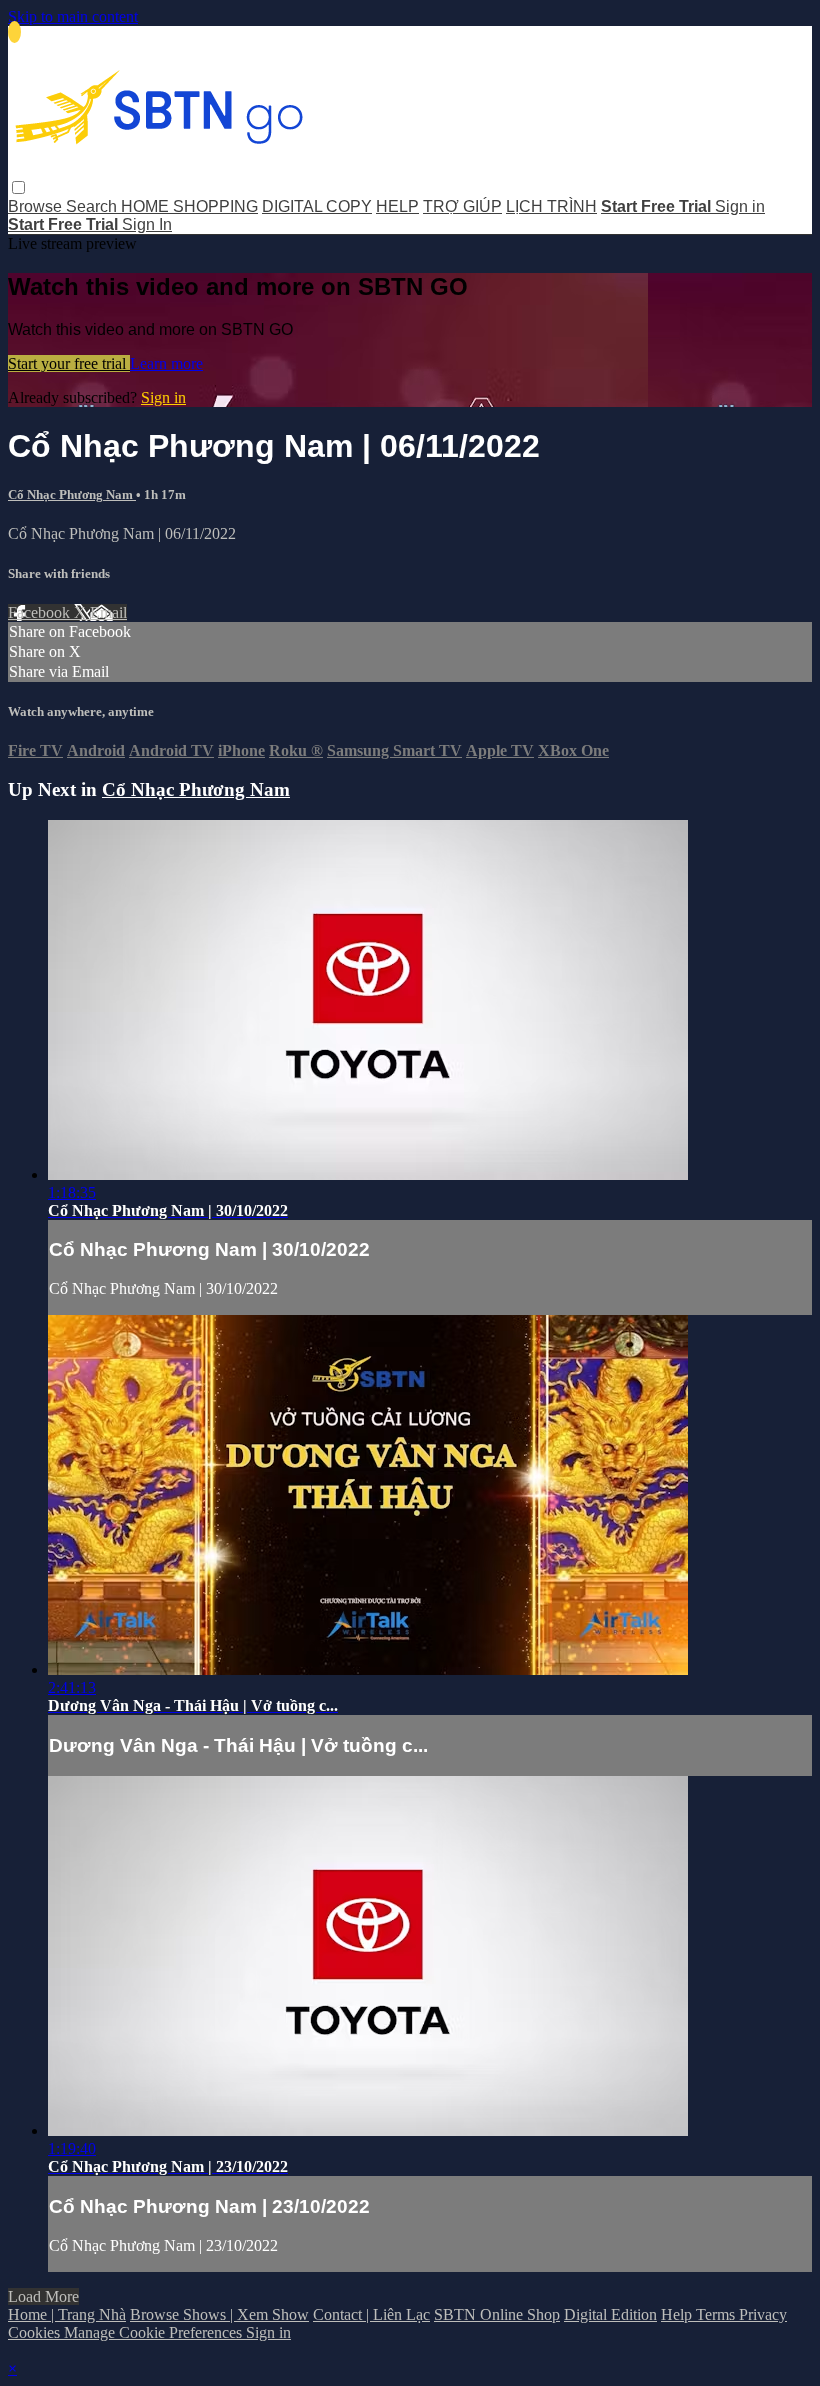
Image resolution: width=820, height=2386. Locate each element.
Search (93, 206)
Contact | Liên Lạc (371, 2314)
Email (108, 612)
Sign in (740, 206)
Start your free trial (69, 363)
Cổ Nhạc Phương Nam (72, 494)
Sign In (147, 224)
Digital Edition (610, 2314)
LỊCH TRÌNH (551, 206)
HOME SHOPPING (189, 206)
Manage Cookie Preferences (155, 2332)
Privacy (763, 2314)
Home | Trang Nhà (67, 2314)
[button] (18, 187)
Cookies (36, 2332)
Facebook (41, 612)
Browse (37, 206)
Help (678, 2314)
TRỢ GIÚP (462, 206)
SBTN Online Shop (497, 2314)
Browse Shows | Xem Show (219, 2314)
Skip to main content (73, 16)
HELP (397, 206)
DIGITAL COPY (317, 206)
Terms (717, 2314)
